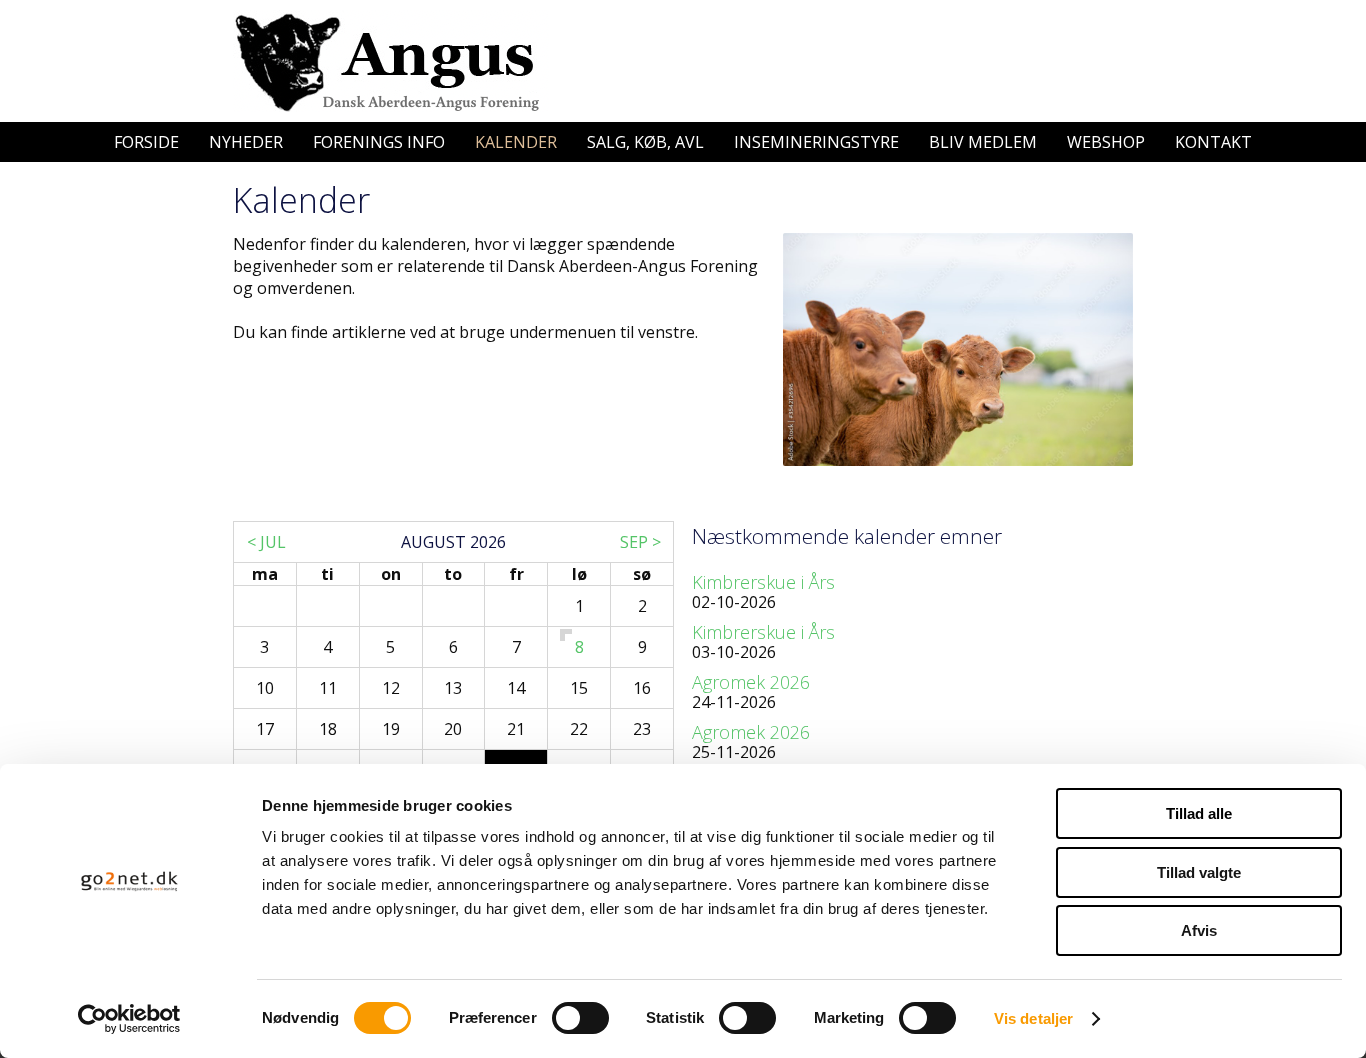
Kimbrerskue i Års (763, 582)
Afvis (1199, 930)
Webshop (1106, 142)
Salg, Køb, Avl (645, 142)
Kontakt (1213, 142)
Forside (146, 142)
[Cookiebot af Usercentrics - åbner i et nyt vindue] (129, 1019)
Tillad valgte (1199, 872)
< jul (266, 542)
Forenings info (379, 142)
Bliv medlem (983, 142)
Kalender (516, 142)
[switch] (580, 1018)
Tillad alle (1199, 813)
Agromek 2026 (751, 682)
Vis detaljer (1033, 1018)
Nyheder (246, 142)
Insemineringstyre (816, 142)
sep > (640, 542)
